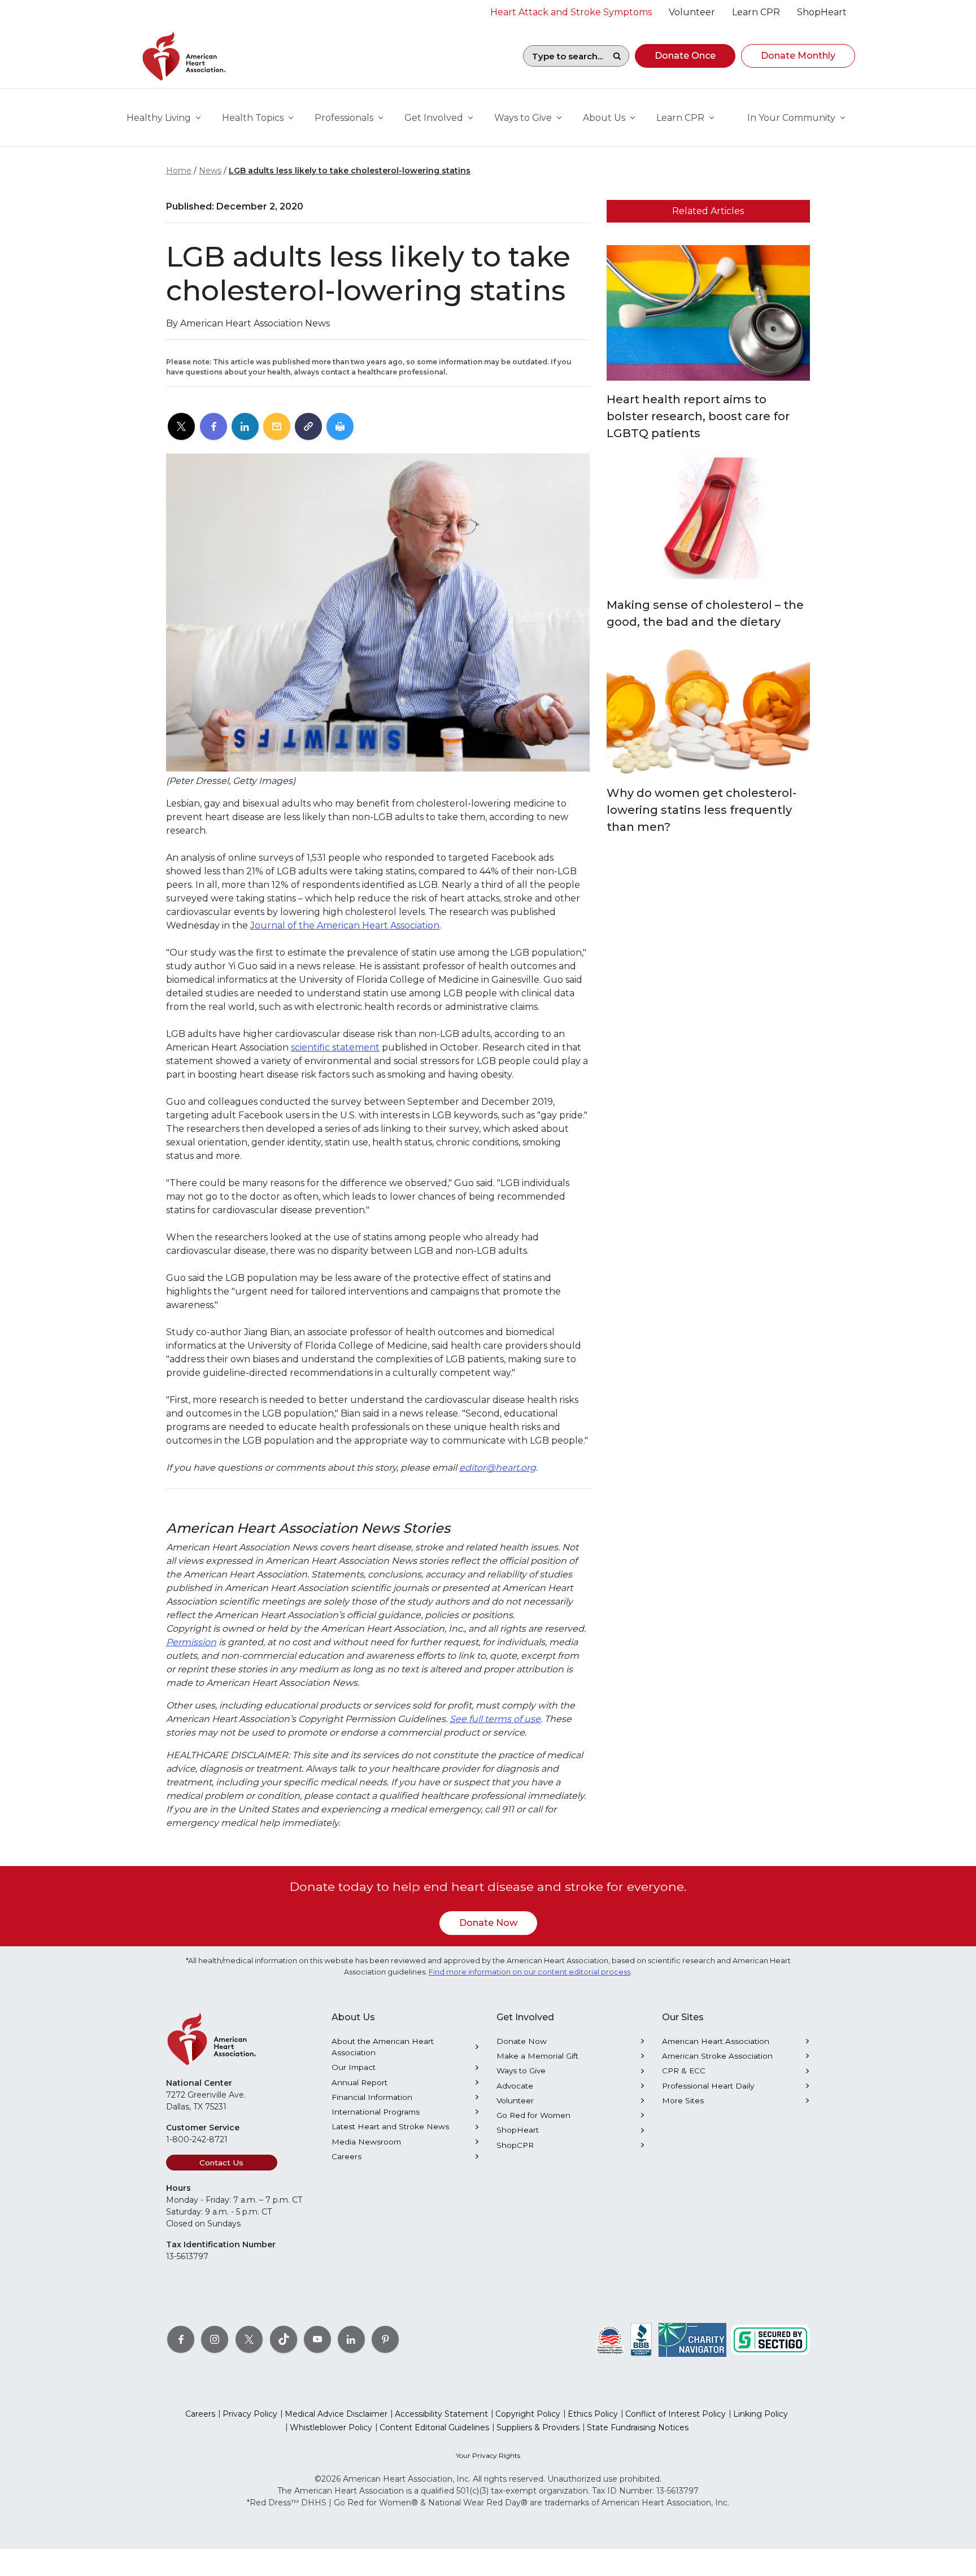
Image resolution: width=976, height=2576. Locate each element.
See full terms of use (495, 1719)
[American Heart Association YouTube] (317, 2339)
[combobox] (564, 56)
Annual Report (360, 2082)
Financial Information (372, 2097)
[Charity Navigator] (692, 2339)
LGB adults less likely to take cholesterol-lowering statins (350, 171)
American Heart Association (716, 2041)
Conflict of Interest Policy (676, 2414)
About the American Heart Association (383, 2047)
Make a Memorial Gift (537, 2056)
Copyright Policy (528, 2414)
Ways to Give (521, 2071)
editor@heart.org (498, 1468)
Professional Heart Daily (708, 2086)
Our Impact (354, 2067)
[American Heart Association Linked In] (351, 2339)
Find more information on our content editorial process (530, 1972)
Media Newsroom (366, 2142)
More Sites (683, 2100)
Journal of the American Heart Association (345, 925)
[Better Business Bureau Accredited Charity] (641, 2339)
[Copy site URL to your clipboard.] (308, 427)
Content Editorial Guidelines (434, 2427)
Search (617, 56)
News (210, 171)
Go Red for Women (533, 2115)
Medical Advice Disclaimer (336, 2414)
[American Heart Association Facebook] (181, 2339)
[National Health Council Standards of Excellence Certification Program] (610, 2339)
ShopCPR (515, 2145)
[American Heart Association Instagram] (215, 2339)
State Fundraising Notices (638, 2427)
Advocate (515, 2086)
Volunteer (515, 2100)
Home (179, 171)
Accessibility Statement (441, 2414)
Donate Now (488, 1923)
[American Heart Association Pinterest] (385, 2339)
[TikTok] (284, 2339)
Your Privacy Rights (488, 2455)
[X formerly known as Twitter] (249, 2339)
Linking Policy (761, 2414)
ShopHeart (518, 2130)
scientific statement (335, 1047)
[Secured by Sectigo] (770, 2339)
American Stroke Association (717, 2056)
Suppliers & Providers (538, 2427)
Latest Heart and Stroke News (390, 2126)
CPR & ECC (684, 2071)
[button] (685, 56)
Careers (347, 2156)
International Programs (376, 2112)
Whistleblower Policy (331, 2427)
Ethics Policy (593, 2414)
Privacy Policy (250, 2414)
